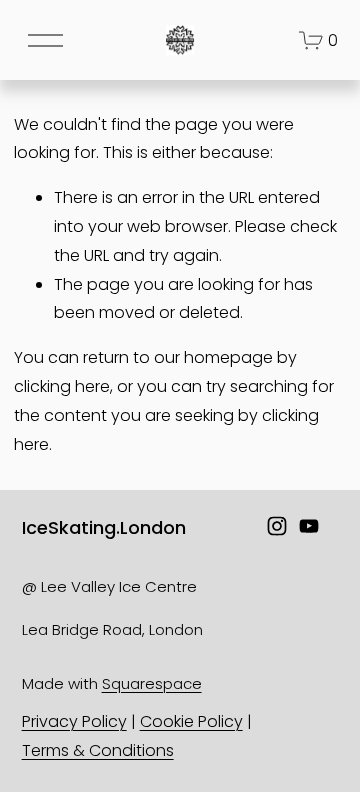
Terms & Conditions (98, 750)
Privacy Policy (74, 721)
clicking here (62, 386)
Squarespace (152, 683)
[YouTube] (309, 526)
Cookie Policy (191, 721)
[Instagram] (277, 526)
